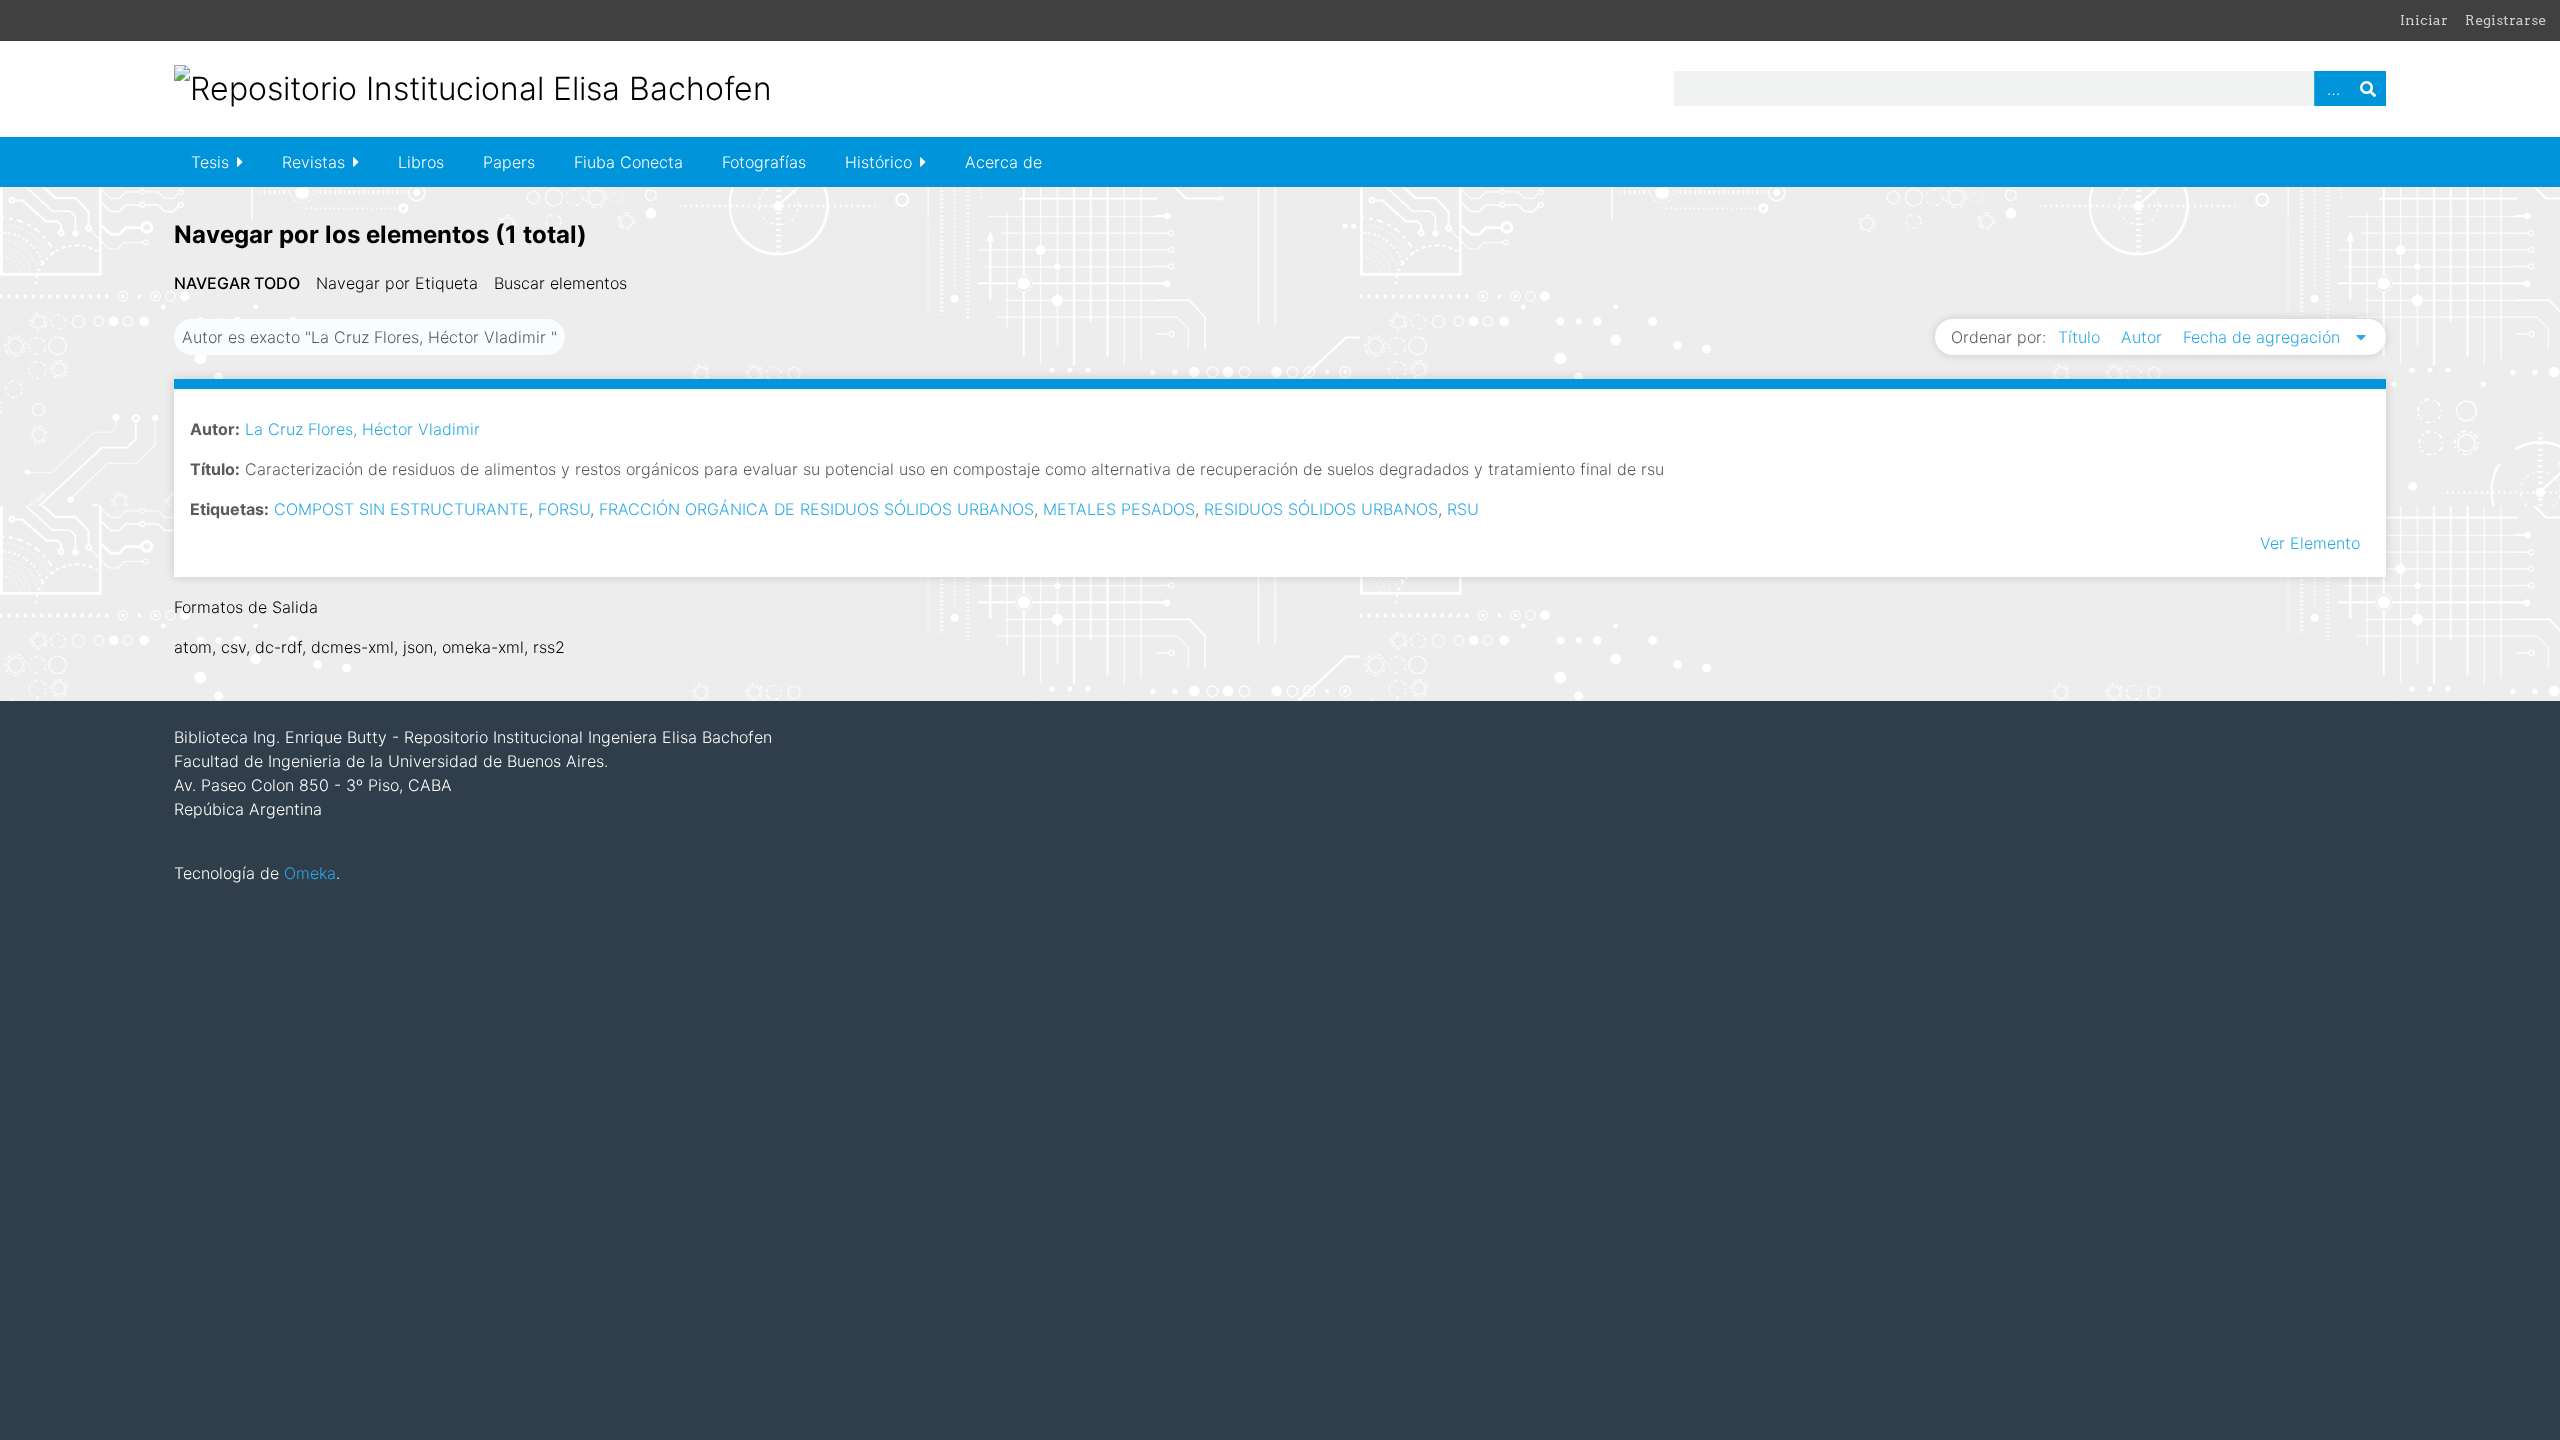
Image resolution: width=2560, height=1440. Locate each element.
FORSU (564, 509)
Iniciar (2424, 20)
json (418, 647)
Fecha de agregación (2264, 337)
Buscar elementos (560, 283)
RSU (1463, 509)
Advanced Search (2332, 88)
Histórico (878, 162)
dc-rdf (278, 647)
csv (233, 647)
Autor (2144, 337)
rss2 (549, 647)
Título (2081, 337)
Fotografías (764, 162)
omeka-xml (483, 647)
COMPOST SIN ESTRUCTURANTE (401, 509)
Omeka (310, 873)
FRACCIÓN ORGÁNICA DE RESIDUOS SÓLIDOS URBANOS (816, 509)
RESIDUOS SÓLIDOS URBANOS (1321, 509)
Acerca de (1003, 162)
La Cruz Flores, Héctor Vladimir (362, 429)
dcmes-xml (352, 647)
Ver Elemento (2310, 543)
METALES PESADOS (1119, 509)
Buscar (2368, 88)
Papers (509, 162)
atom (193, 647)
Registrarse (2505, 20)
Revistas (313, 162)
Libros (421, 162)
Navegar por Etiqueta (397, 283)
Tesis (210, 162)
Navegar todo (237, 283)
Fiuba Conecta (628, 162)
